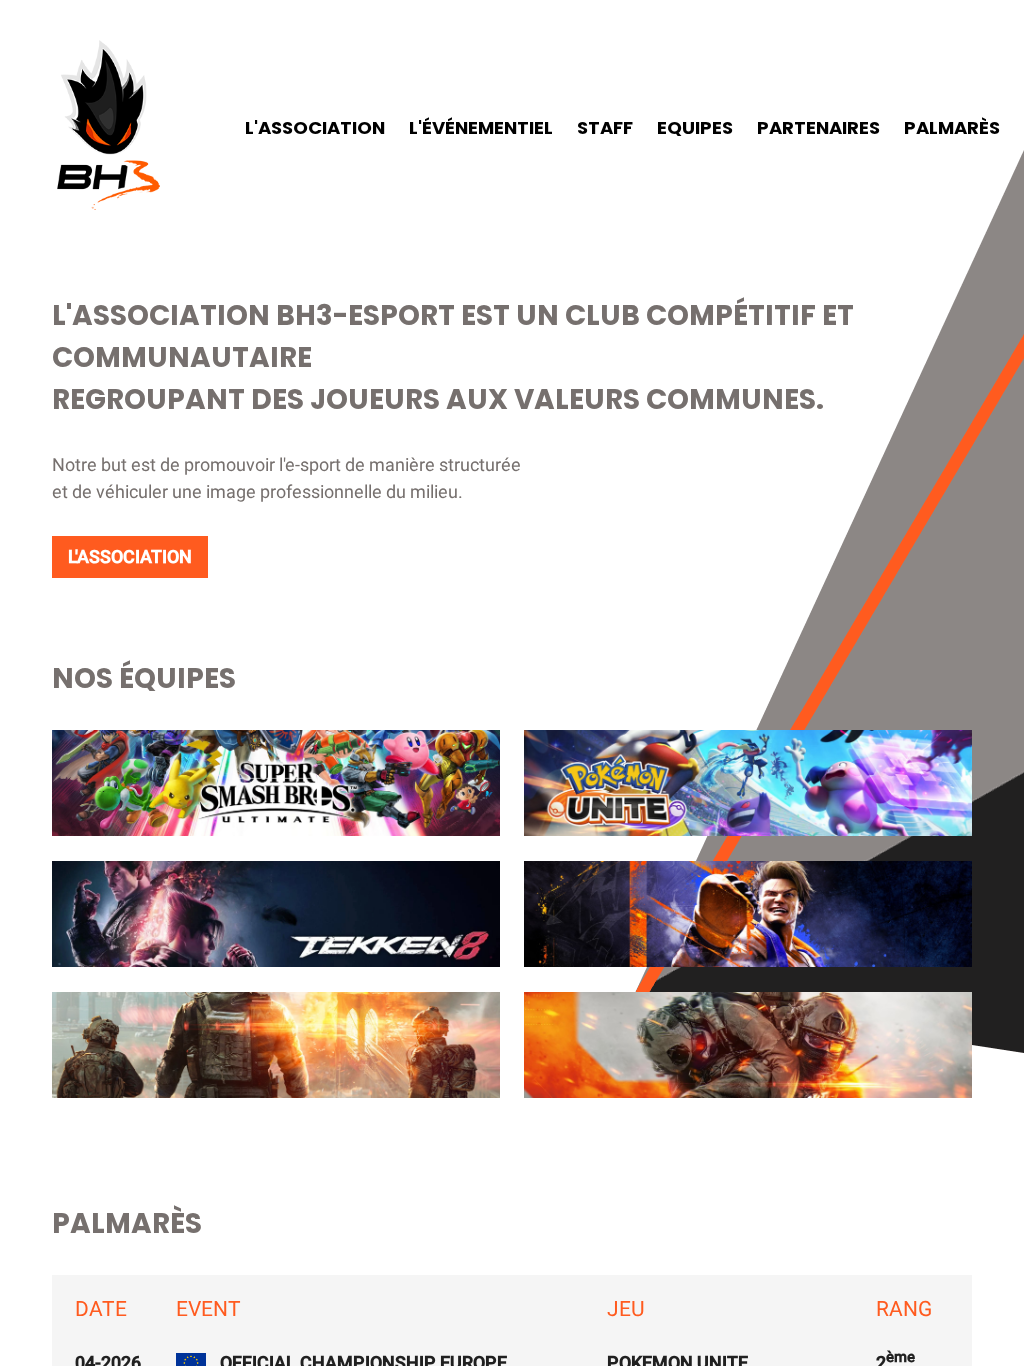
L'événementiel (481, 127)
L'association (315, 127)
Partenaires (818, 127)
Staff (605, 127)
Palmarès (952, 127)
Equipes (695, 127)
